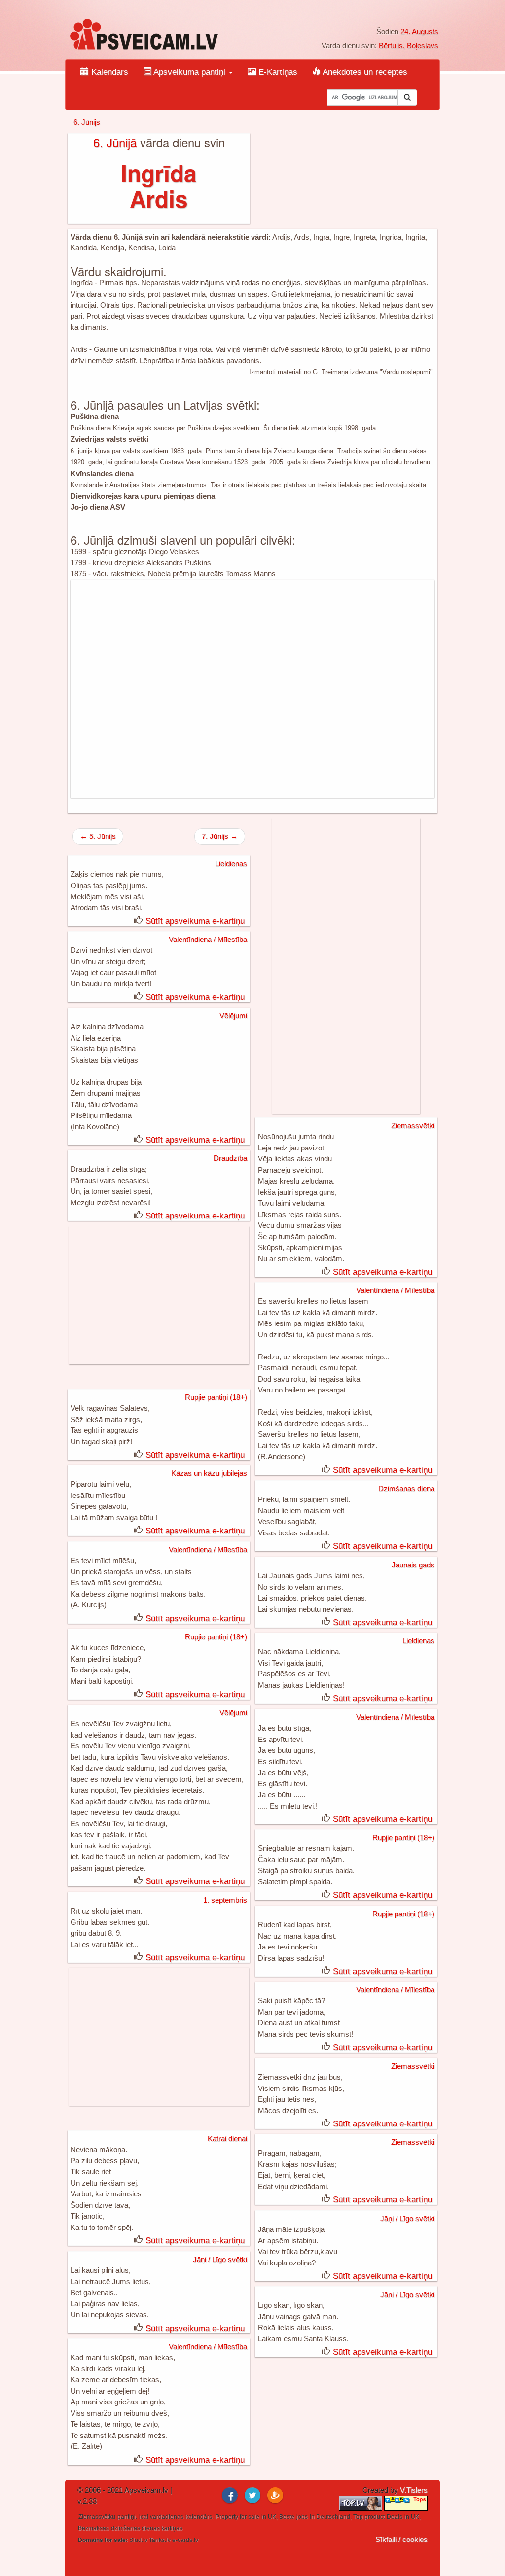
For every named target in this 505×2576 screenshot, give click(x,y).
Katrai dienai (227, 2139)
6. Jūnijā (115, 142)
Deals (395, 2517)
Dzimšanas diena (406, 1488)
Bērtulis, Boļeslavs (409, 46)
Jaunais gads (413, 1565)
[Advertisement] (252, 689)
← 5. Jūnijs (98, 836)
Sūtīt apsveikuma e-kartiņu (195, 921)
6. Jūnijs (87, 122)
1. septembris (225, 1900)
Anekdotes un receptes (364, 72)
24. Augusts (419, 31)
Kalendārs (108, 72)
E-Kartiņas (277, 72)
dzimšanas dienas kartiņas (147, 2528)
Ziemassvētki (413, 1126)
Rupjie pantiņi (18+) (216, 1397)
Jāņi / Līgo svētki (407, 2218)
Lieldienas (231, 863)
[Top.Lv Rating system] (361, 2503)
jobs (302, 2517)
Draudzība (230, 1158)
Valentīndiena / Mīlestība (208, 939)
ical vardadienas (161, 2517)
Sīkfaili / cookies (401, 2539)
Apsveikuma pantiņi (190, 72)
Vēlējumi (233, 1016)
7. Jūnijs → (220, 836)
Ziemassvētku (97, 2517)
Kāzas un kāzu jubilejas (209, 1473)
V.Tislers (414, 2490)
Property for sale (237, 2517)
